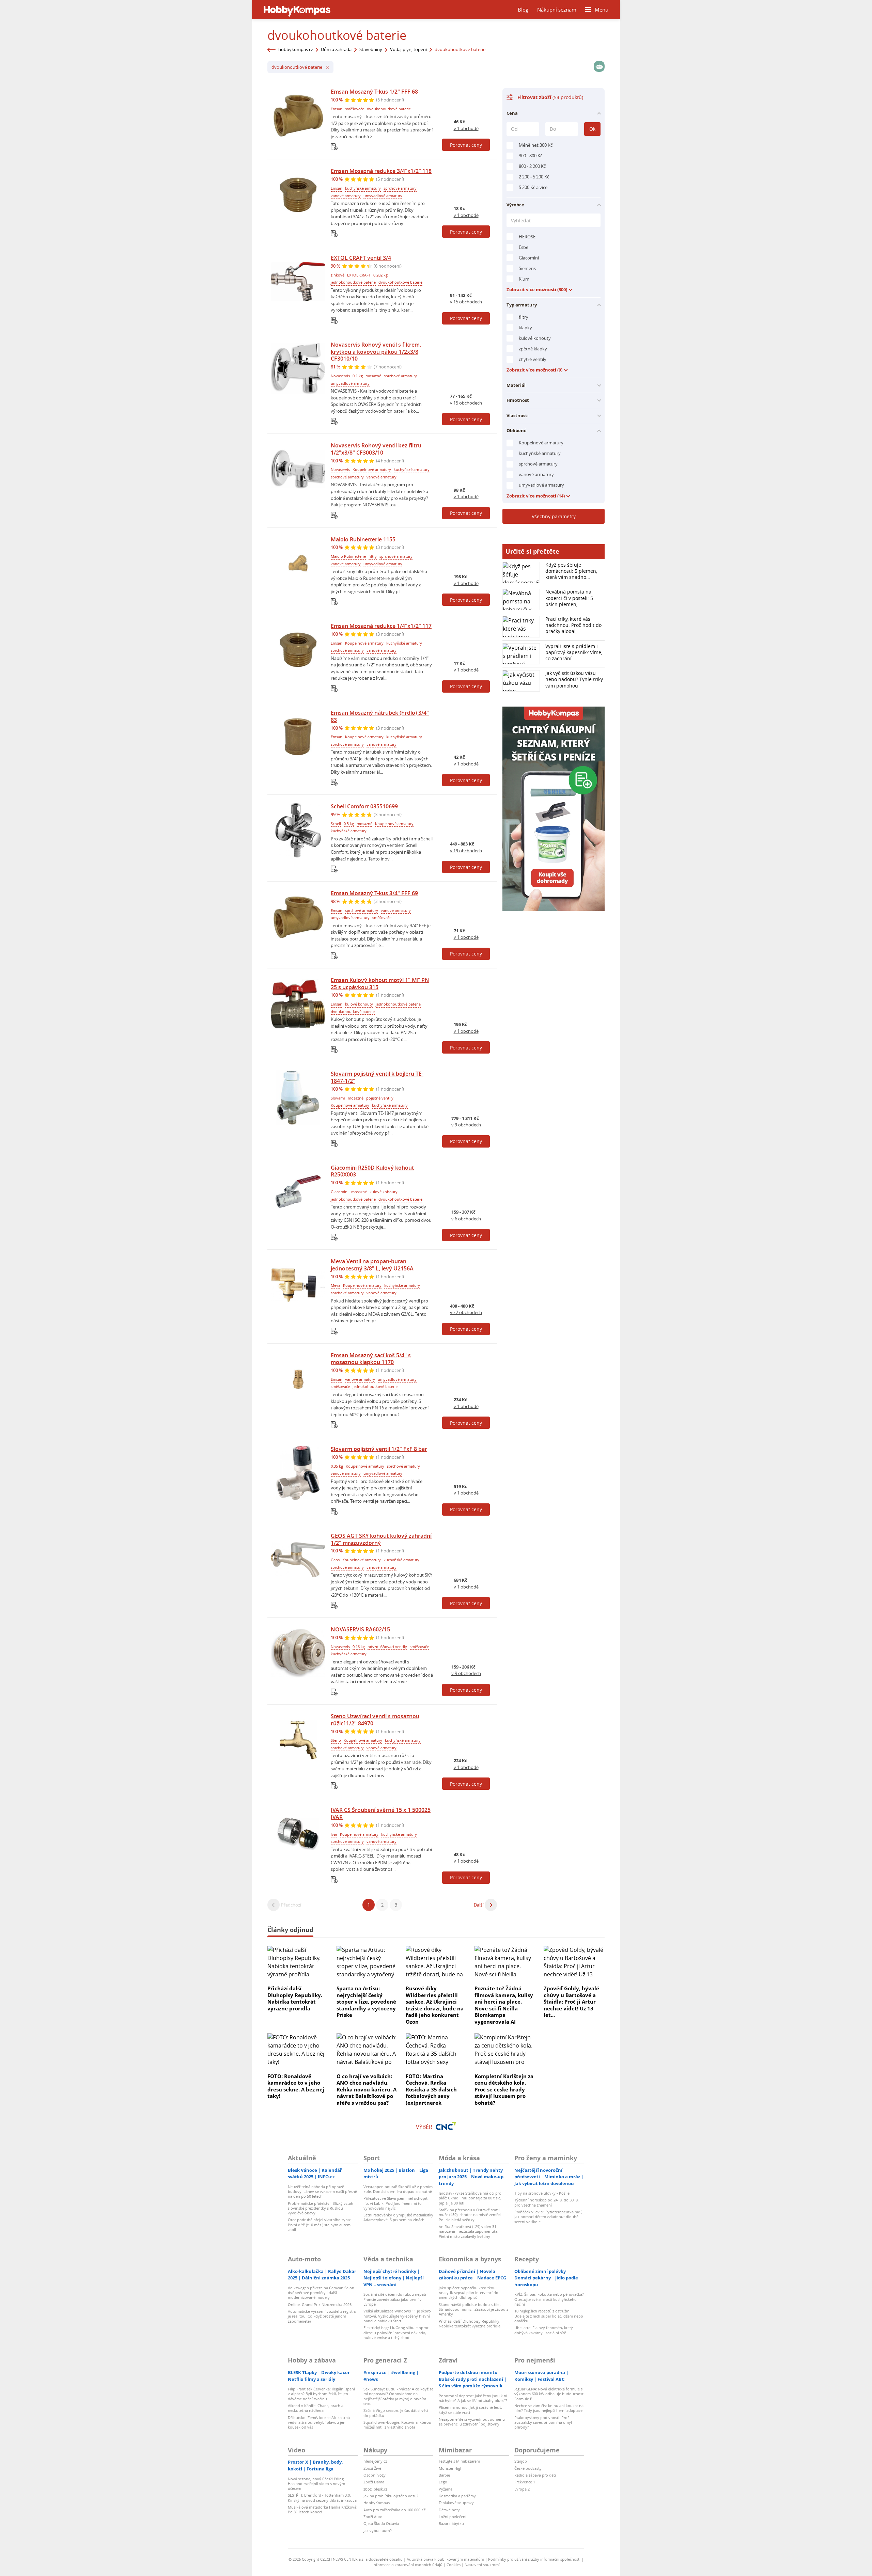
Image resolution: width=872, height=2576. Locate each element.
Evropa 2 (522, 2489)
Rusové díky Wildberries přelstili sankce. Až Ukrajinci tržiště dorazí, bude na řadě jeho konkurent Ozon (435, 2005)
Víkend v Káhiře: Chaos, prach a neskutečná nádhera (316, 2408)
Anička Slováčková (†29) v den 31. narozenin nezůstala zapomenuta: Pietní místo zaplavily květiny (469, 2231)
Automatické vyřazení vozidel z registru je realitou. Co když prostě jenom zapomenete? (322, 2316)
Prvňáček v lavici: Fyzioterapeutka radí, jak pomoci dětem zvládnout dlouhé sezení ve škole (548, 2217)
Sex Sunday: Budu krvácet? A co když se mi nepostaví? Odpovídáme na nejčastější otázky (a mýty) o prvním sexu (398, 2396)
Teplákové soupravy (456, 2503)
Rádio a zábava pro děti (535, 2475)
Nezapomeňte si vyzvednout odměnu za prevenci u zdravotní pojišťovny (472, 2422)
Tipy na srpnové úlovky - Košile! (542, 2193)
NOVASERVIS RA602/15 (360, 1629)
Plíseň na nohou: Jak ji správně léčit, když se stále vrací (470, 2410)
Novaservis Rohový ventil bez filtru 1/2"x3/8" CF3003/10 (376, 449)
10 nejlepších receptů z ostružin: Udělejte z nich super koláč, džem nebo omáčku (549, 2316)
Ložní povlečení (453, 2517)
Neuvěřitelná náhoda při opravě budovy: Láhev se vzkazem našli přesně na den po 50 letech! (322, 2192)
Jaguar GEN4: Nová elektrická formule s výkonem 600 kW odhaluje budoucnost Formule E (549, 2394)
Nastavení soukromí (482, 2565)
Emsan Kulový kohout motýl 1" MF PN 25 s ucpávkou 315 (380, 984)
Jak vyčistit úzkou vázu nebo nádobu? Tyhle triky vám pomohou (574, 679)
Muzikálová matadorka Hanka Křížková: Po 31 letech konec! (323, 2509)
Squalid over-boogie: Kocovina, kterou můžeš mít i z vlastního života (397, 2425)
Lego (443, 2482)
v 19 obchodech (466, 851)
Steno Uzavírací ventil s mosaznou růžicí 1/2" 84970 (375, 1720)
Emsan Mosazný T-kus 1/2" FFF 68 (374, 92)
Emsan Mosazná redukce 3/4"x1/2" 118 (381, 171)
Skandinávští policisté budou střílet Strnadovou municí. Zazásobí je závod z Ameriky (473, 2309)
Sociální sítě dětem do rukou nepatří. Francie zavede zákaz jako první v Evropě (396, 2299)
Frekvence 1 (525, 2482)
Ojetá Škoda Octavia (381, 2523)
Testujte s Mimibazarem (459, 2461)
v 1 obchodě (466, 128)
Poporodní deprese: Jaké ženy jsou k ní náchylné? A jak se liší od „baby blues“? (473, 2398)
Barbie (444, 2475)
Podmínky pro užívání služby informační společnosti (534, 2559)
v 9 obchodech (466, 1125)
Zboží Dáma (374, 2482)
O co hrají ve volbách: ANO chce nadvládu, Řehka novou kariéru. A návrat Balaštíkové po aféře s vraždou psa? (367, 2089)
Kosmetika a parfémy (457, 2496)
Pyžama (446, 2489)
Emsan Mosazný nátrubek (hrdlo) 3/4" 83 (380, 716)
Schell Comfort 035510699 (364, 806)
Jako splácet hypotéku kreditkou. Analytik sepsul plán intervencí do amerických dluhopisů (469, 2293)
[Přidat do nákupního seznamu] (334, 147)
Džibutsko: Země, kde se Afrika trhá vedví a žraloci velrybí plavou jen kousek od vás (319, 2422)
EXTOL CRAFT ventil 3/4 (361, 258)
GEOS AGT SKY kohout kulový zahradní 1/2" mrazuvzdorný (381, 1539)
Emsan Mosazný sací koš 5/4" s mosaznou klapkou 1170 (371, 1359)
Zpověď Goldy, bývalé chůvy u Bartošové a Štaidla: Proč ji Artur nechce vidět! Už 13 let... (571, 2002)
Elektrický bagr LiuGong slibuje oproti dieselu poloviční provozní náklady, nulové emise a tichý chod (396, 2333)
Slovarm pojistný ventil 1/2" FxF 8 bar (379, 1449)
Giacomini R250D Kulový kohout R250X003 (372, 1171)
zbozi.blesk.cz (375, 2489)
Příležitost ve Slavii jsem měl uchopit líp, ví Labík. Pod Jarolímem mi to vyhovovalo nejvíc (395, 2203)
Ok (592, 129)
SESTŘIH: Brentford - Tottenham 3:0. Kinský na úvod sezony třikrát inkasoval (323, 2498)
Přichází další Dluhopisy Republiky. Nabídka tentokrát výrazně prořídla (295, 1998)
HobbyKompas (377, 2503)
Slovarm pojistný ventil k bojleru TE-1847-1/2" (377, 1077)
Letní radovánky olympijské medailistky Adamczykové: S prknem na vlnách (398, 2217)
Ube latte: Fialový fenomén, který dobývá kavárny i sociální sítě (544, 2330)
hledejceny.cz (375, 2461)
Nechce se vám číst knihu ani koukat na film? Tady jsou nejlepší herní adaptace (549, 2408)
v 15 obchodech (466, 302)
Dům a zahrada (336, 49)
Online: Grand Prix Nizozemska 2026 (320, 2304)
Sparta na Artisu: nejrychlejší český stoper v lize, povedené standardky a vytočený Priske (366, 2002)
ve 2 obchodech (466, 1312)
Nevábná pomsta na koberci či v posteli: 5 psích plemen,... (569, 598)
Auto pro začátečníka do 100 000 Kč (394, 2510)
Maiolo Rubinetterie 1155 (363, 539)
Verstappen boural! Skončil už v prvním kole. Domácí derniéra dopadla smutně (398, 2189)
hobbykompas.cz (296, 49)
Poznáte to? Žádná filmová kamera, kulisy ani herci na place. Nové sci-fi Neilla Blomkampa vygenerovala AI (504, 2005)
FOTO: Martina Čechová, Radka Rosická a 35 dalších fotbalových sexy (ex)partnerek (431, 2089)
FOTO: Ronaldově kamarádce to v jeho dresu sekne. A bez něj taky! (296, 2086)
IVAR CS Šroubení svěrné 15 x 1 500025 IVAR (381, 1813)
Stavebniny (371, 49)
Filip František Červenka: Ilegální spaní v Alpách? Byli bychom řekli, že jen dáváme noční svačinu (321, 2394)
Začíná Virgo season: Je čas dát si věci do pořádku (396, 2413)
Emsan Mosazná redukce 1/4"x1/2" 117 (381, 626)
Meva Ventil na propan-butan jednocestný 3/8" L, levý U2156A (372, 1265)
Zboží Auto (373, 2517)
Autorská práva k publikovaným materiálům (445, 2559)
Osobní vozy (375, 2475)
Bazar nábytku (451, 2523)
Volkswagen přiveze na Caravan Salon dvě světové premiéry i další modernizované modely (321, 2293)
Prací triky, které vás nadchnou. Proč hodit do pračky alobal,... (573, 625)
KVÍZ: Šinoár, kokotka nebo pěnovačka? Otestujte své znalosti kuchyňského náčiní (549, 2299)
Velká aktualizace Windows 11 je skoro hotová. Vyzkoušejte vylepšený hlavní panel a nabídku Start (397, 2316)
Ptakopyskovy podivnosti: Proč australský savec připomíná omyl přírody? (543, 2422)
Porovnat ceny (466, 145)
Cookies (454, 2565)
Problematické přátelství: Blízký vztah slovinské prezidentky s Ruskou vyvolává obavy (321, 2208)
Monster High (451, 2468)
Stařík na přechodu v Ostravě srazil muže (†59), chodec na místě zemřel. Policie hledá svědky (470, 2215)
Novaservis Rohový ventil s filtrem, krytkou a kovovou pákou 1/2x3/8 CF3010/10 (376, 352)
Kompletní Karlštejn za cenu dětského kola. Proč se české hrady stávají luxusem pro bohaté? (504, 2089)
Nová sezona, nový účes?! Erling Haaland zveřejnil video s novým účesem (316, 2484)
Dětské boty (449, 2510)
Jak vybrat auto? (378, 2531)
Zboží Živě (372, 2468)
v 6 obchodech (466, 1219)
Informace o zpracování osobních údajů (408, 2565)
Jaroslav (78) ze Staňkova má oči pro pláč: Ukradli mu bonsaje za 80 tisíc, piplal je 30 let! (470, 2198)
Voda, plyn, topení (408, 49)
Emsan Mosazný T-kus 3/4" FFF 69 (374, 893)
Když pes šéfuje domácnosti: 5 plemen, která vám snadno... (571, 571)
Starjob (521, 2461)
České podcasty (528, 2468)
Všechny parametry (554, 516)
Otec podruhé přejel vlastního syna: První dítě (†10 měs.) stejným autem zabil (319, 2225)
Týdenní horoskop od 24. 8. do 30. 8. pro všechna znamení (547, 2202)
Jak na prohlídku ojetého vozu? (391, 2496)
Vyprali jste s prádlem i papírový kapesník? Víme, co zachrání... (574, 652)
